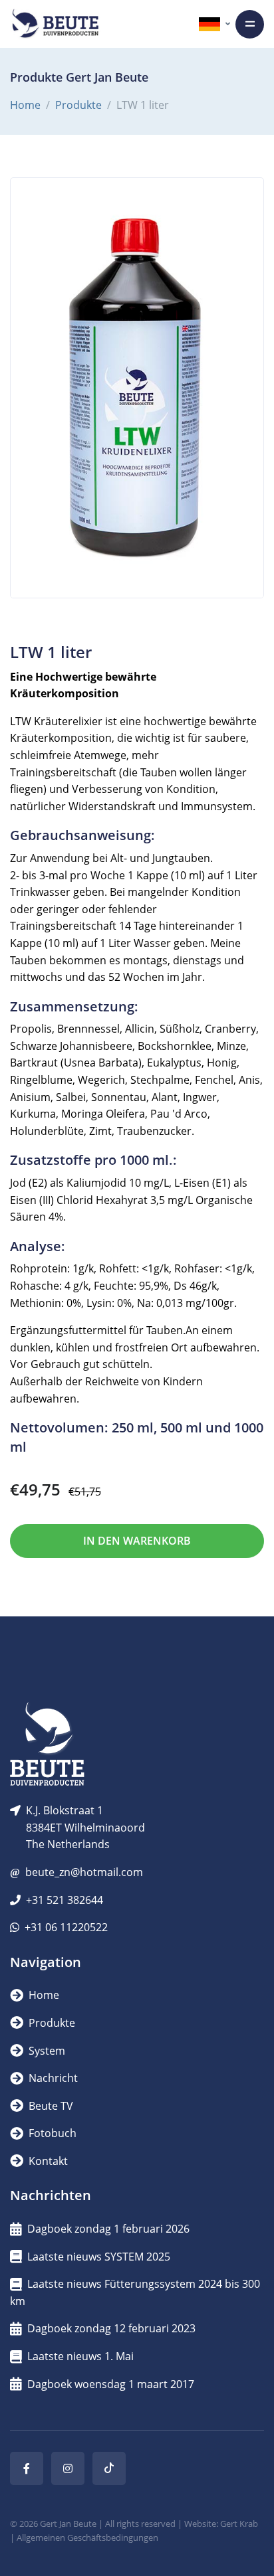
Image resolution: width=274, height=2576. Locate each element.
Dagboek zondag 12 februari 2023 (111, 2328)
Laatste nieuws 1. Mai (80, 2356)
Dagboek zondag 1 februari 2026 (108, 2229)
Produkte (78, 105)
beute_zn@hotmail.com (84, 1872)
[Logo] (55, 24)
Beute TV (50, 2106)
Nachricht (52, 2078)
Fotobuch (51, 2133)
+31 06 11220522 (66, 1927)
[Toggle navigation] (250, 24)
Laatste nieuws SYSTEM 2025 (99, 2257)
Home (25, 105)
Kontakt (47, 2161)
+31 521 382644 (65, 1900)
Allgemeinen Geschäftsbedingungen (87, 2537)
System (46, 2051)
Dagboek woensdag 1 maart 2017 (111, 2384)
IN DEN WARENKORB (137, 1541)
